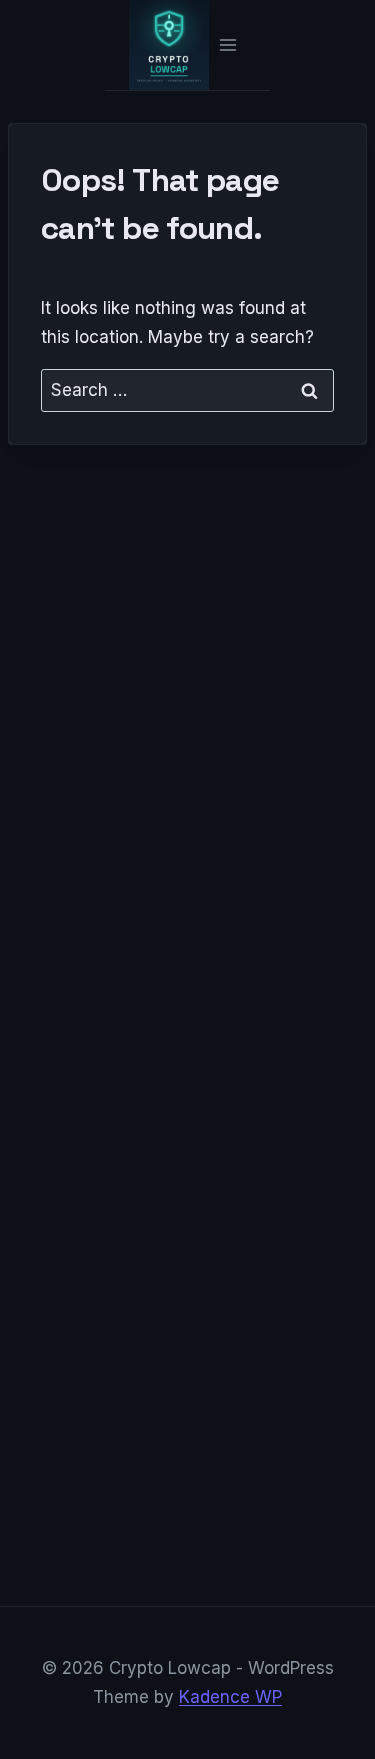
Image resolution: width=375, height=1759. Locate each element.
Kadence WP (230, 1697)
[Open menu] (227, 44)
